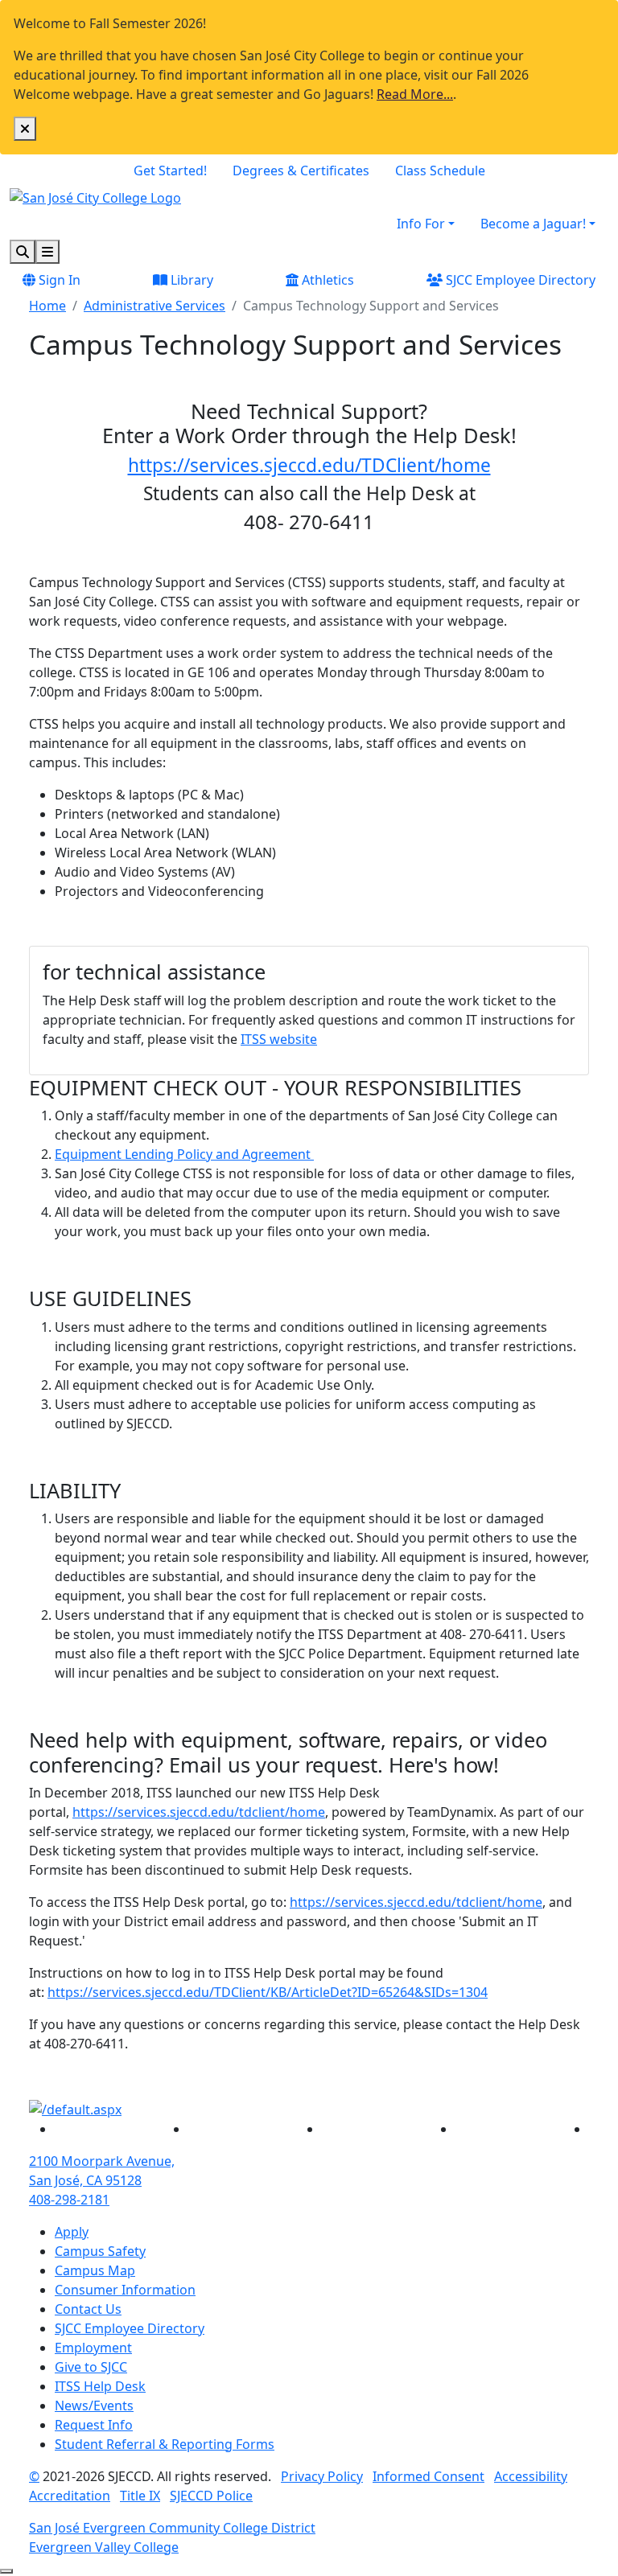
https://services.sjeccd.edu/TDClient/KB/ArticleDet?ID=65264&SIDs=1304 (268, 1992)
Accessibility (531, 2476)
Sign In (58, 280)
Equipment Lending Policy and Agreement (184, 1154)
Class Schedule (440, 171)
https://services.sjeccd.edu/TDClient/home (309, 465)
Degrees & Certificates (301, 171)
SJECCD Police (211, 2496)
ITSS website (279, 1039)
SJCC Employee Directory (519, 280)
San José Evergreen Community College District (172, 2528)
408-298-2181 (69, 2200)
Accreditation (70, 2496)
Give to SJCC (91, 2367)
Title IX (140, 2496)
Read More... (415, 94)
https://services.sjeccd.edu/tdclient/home (199, 1812)
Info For (421, 224)
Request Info (94, 2425)
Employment (93, 2348)
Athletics (326, 280)
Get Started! (170, 171)
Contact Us (88, 2309)
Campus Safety (100, 2251)
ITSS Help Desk (100, 2386)
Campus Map (95, 2270)
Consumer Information (125, 2290)
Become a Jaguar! (533, 224)
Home (47, 306)
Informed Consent (428, 2476)
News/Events (94, 2405)
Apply (72, 2232)
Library (190, 280)
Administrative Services (154, 306)
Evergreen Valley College (104, 2547)
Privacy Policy (322, 2476)
